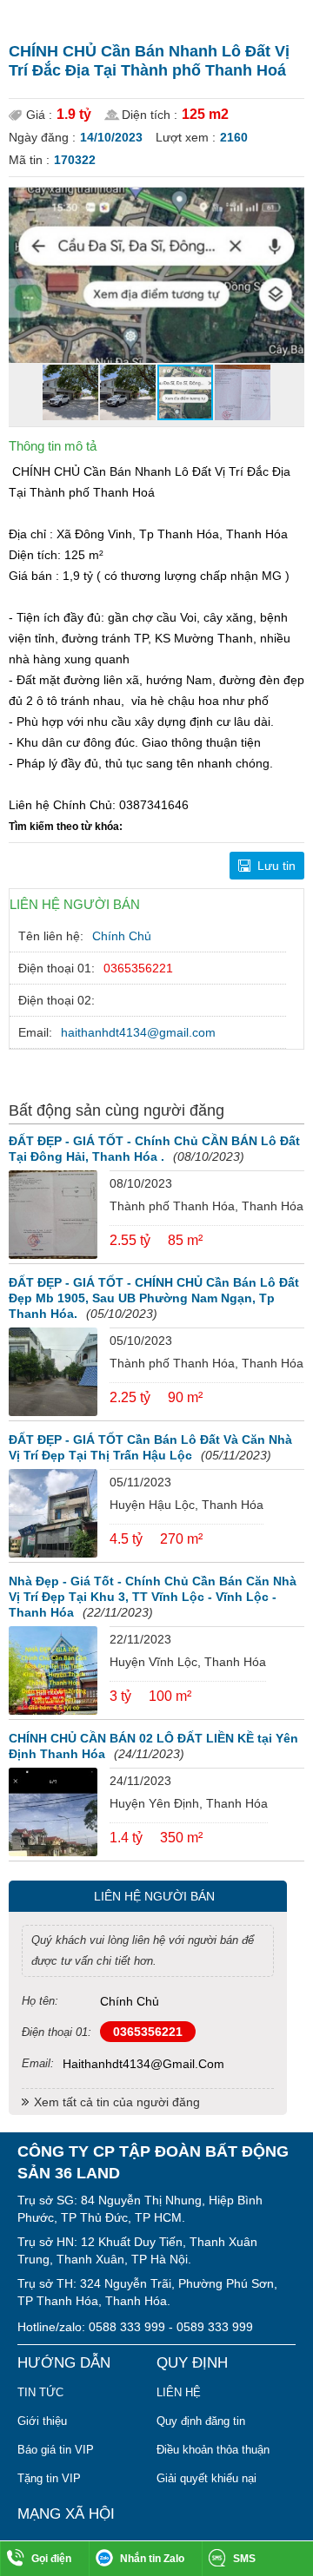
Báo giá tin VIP (56, 2450)
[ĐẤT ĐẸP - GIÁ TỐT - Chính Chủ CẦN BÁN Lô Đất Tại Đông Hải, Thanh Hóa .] (53, 1215)
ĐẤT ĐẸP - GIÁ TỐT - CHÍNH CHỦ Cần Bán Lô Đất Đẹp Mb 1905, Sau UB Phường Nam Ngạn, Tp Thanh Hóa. (154, 1298)
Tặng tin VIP (49, 2478)
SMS (244, 2559)
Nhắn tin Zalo (152, 2559)
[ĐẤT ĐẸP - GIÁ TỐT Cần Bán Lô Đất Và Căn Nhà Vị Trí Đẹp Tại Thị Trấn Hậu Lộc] (53, 1513)
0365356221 (138, 968)
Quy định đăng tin (201, 2421)
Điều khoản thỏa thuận (213, 2450)
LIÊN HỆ (179, 2392)
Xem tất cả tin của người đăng (117, 2102)
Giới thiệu (42, 2421)
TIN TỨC (40, 2392)
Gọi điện (51, 2559)
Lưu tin (276, 866)
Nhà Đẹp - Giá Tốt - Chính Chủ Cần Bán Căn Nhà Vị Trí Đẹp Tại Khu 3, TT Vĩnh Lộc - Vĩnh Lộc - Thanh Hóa (153, 1597)
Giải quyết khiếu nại (206, 2478)
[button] (289, 203)
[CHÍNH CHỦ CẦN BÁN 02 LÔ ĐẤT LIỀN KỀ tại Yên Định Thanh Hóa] (53, 1812)
